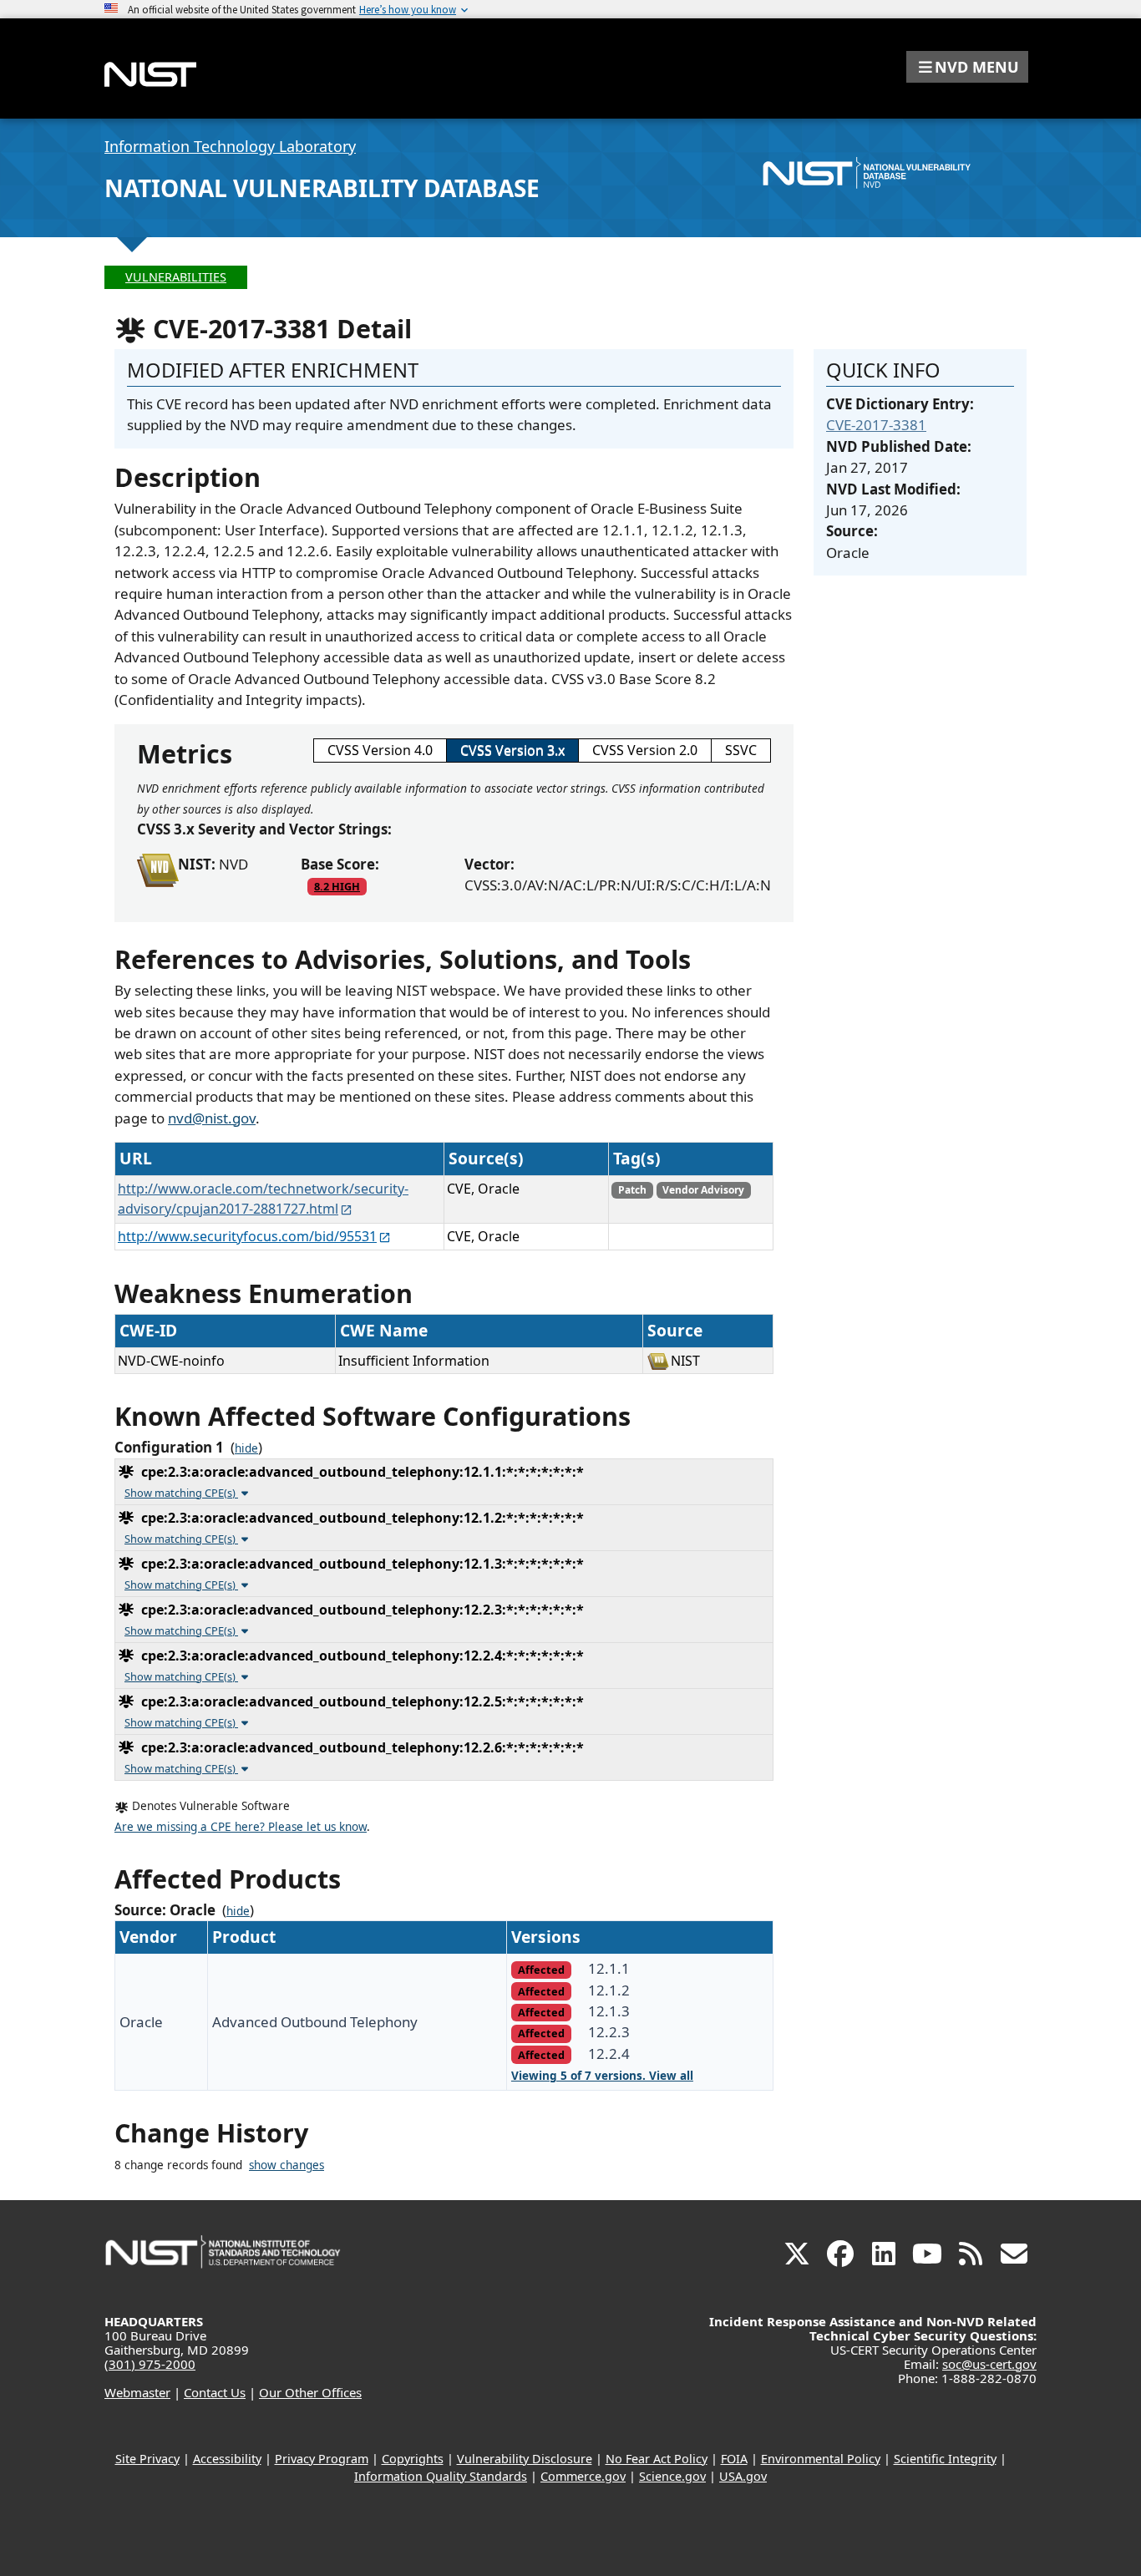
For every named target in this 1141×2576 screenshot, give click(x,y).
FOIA (734, 2459)
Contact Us (215, 2392)
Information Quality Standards (441, 2476)
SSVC (741, 750)
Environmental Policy (821, 2459)
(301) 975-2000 (150, 2364)
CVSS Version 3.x (512, 750)
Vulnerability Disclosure (525, 2459)
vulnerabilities (176, 277)
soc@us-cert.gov (989, 2364)
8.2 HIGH (337, 886)
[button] (967, 67)
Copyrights (413, 2459)
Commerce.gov (583, 2476)
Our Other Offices (310, 2392)
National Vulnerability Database (322, 188)
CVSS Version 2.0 (645, 750)
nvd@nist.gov (212, 1118)
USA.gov (743, 2476)
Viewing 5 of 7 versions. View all (602, 2076)
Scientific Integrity (945, 2459)
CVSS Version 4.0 (380, 750)
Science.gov (672, 2476)
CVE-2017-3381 (876, 425)
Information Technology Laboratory (230, 146)
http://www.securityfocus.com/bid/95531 (247, 1236)
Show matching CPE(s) (181, 1493)
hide (246, 1448)
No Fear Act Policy (657, 2459)
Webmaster (137, 2392)
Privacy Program (322, 2459)
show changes (287, 2165)
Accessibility (227, 2459)
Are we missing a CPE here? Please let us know (241, 1827)
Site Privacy (147, 2459)
